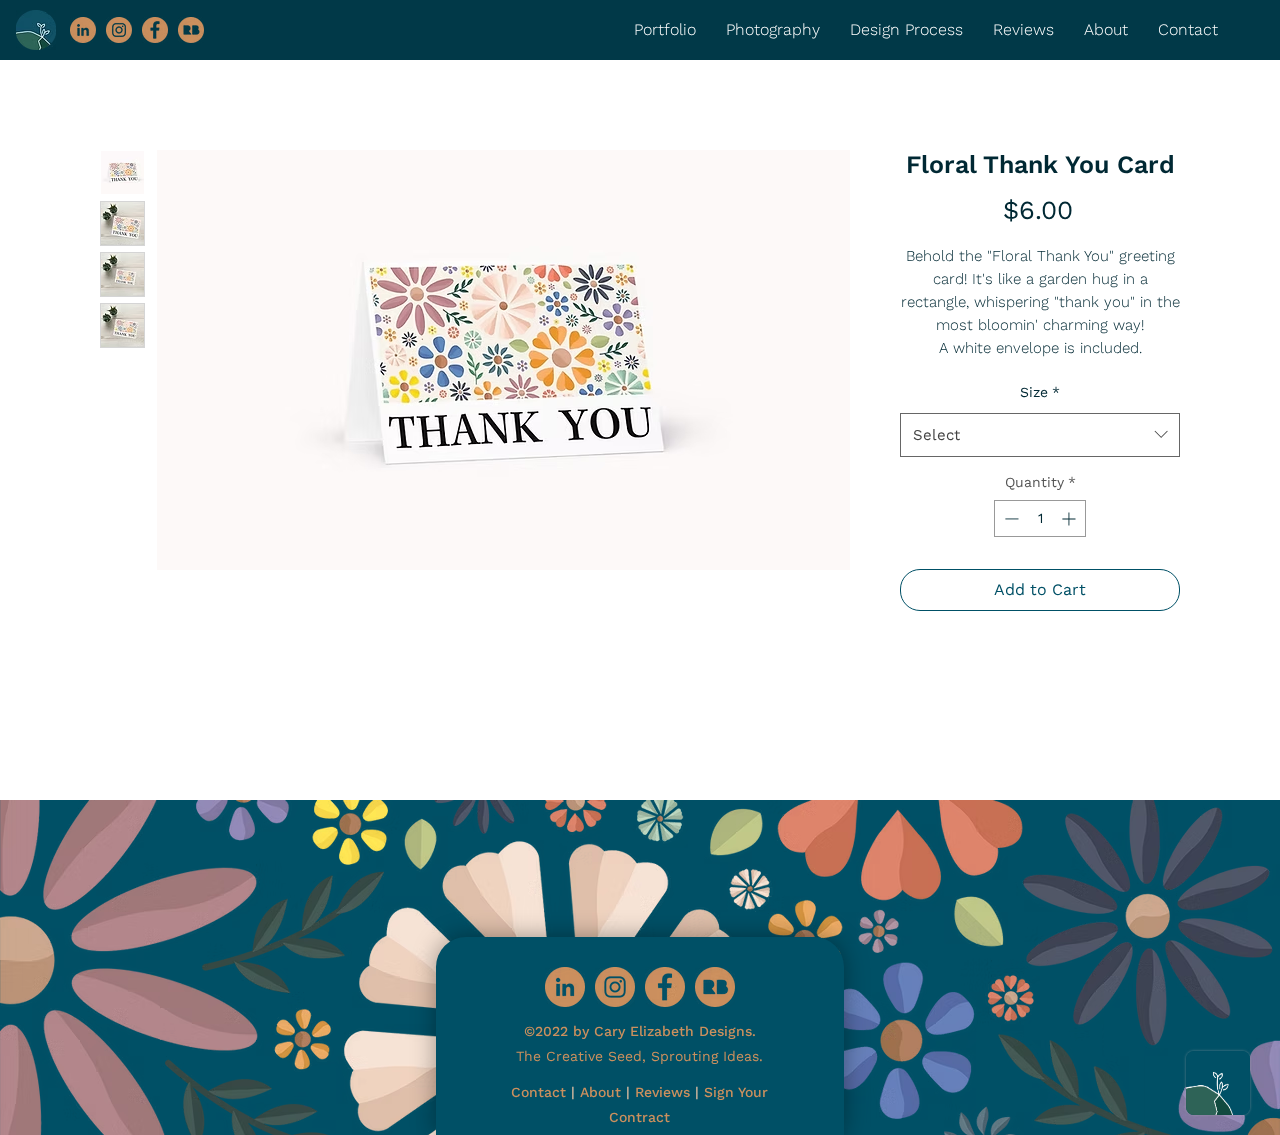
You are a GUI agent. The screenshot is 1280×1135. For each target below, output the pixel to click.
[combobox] (1040, 435)
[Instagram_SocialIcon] (119, 30)
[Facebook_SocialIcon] (155, 30)
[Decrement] (1009, 518)
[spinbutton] (1040, 518)
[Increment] (1070, 518)
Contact (538, 1092)
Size (1040, 392)
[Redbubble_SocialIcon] (191, 30)
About (600, 1092)
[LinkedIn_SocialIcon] (83, 30)
